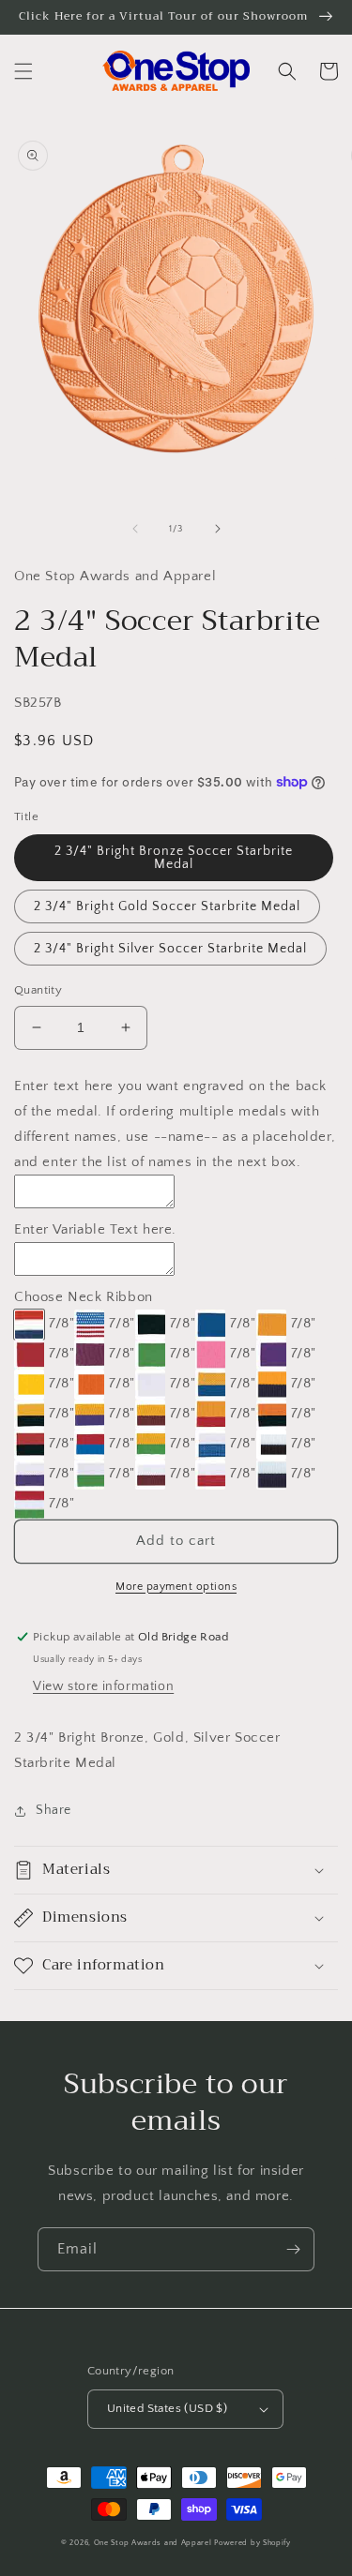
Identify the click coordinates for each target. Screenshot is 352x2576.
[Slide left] (135, 529)
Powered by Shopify (253, 2543)
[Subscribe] (293, 2249)
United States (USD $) (167, 2408)
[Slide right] (218, 529)
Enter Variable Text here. (95, 1229)
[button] (23, 71)
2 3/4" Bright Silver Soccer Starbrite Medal (170, 949)
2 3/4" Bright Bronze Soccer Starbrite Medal (174, 858)
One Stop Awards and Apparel (153, 2543)
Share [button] (54, 1810)
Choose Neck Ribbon (84, 1297)
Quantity (38, 990)
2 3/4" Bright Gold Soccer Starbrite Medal (167, 906)
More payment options (176, 1587)
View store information (103, 1686)
